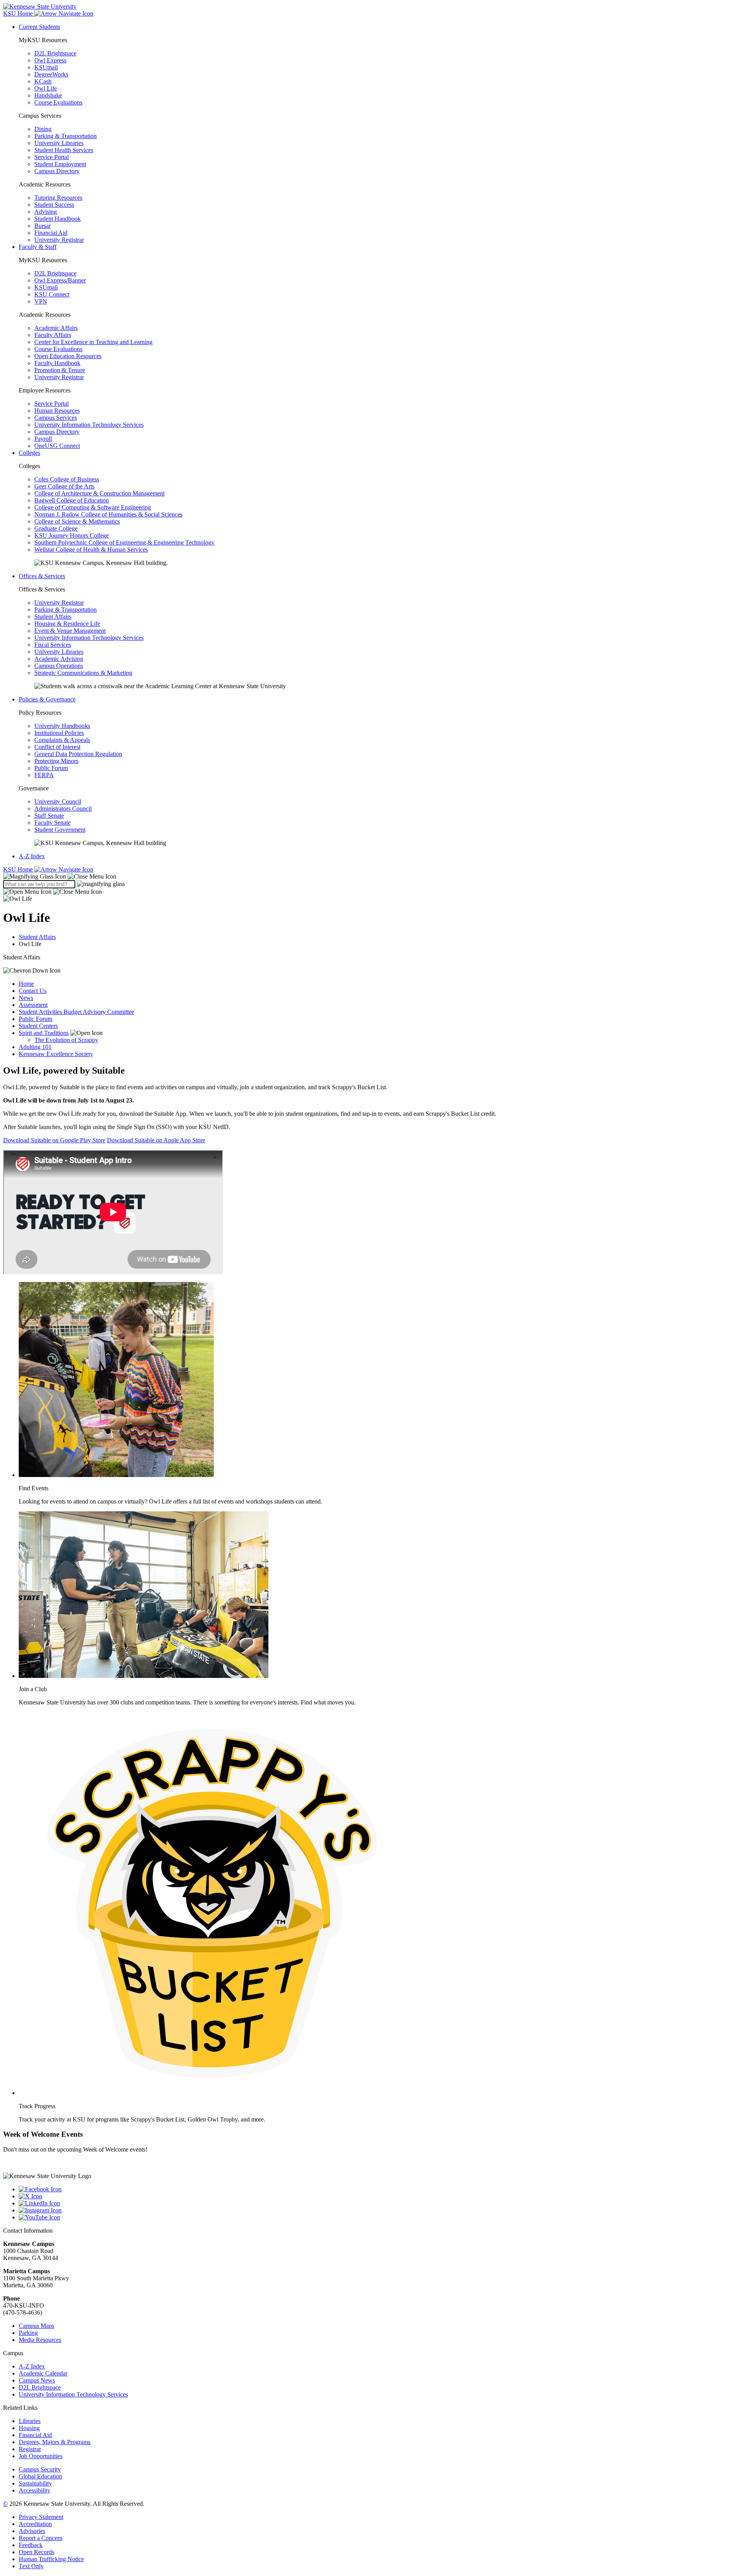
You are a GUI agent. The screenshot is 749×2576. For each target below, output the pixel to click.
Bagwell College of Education (72, 500)
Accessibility (35, 2490)
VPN (41, 301)
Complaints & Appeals (62, 740)
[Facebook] (382, 2189)
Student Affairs (53, 617)
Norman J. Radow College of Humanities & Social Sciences (108, 514)
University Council (58, 802)
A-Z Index (32, 856)
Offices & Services (42, 576)
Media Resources (40, 2340)
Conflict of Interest (57, 747)
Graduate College (56, 528)
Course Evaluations (58, 102)
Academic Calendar (43, 2373)
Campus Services (56, 418)
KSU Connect (52, 294)
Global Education (40, 2476)
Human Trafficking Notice (51, 2559)
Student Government (60, 830)
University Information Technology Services (89, 425)
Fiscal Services (53, 645)
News (26, 998)
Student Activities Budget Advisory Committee (76, 1012)
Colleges (29, 453)
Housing (29, 2428)
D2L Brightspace (55, 53)
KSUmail (46, 67)
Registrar (30, 2449)
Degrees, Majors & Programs (55, 2442)
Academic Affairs (56, 328)
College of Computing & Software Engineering (93, 507)
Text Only (31, 2566)
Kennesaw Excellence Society (56, 1054)
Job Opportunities (41, 2456)
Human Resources (57, 411)
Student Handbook (58, 219)
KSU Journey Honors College (72, 535)
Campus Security (40, 2469)
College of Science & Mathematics (77, 521)
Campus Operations (59, 666)
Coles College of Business (67, 479)
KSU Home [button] (19, 13)
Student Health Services (64, 150)
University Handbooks (62, 726)
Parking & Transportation (66, 136)
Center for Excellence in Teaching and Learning (93, 342)
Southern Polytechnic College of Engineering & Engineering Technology (124, 542)
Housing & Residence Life (67, 624)
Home (26, 984)
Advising (46, 212)
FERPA (44, 775)
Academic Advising (59, 659)
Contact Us (33, 991)
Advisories (32, 2531)
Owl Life (46, 88)
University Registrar (59, 240)
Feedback (31, 2545)
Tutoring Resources (58, 198)
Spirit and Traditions (44, 1033)
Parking (28, 2333)
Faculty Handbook (57, 363)
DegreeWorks (51, 74)
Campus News (37, 2380)
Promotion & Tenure (60, 370)
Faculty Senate (52, 823)
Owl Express (50, 60)
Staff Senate (49, 816)
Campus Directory (57, 171)
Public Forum (51, 768)
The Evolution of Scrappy (66, 1040)
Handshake (48, 95)
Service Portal (51, 157)
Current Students (39, 27)
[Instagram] (382, 2210)
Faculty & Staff (38, 247)
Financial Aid (51, 233)
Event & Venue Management (70, 631)
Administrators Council (63, 809)
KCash (43, 81)
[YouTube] (382, 2217)
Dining (43, 129)
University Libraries (59, 143)
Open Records (36, 2552)
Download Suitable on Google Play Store (54, 1140)
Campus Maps (36, 2326)
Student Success (54, 205)
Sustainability (35, 2483)
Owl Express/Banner (60, 280)
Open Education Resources (68, 356)
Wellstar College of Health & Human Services (91, 549)
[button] (60, 876)
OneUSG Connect (57, 446)
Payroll (43, 439)
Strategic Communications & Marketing (83, 673)
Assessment (33, 1005)
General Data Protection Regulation (78, 754)
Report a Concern (41, 2538)
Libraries (30, 2421)
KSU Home (19, 869)
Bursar (43, 226)
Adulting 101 (35, 1047)
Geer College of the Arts (64, 486)
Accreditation (35, 2524)
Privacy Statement (41, 2517)
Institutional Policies (59, 733)
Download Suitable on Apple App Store (156, 1140)
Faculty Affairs (53, 335)
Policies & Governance (47, 699)
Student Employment (60, 164)
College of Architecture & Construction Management (99, 493)
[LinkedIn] (382, 2203)
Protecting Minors (56, 761)
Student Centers (38, 1026)
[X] (382, 2196)
